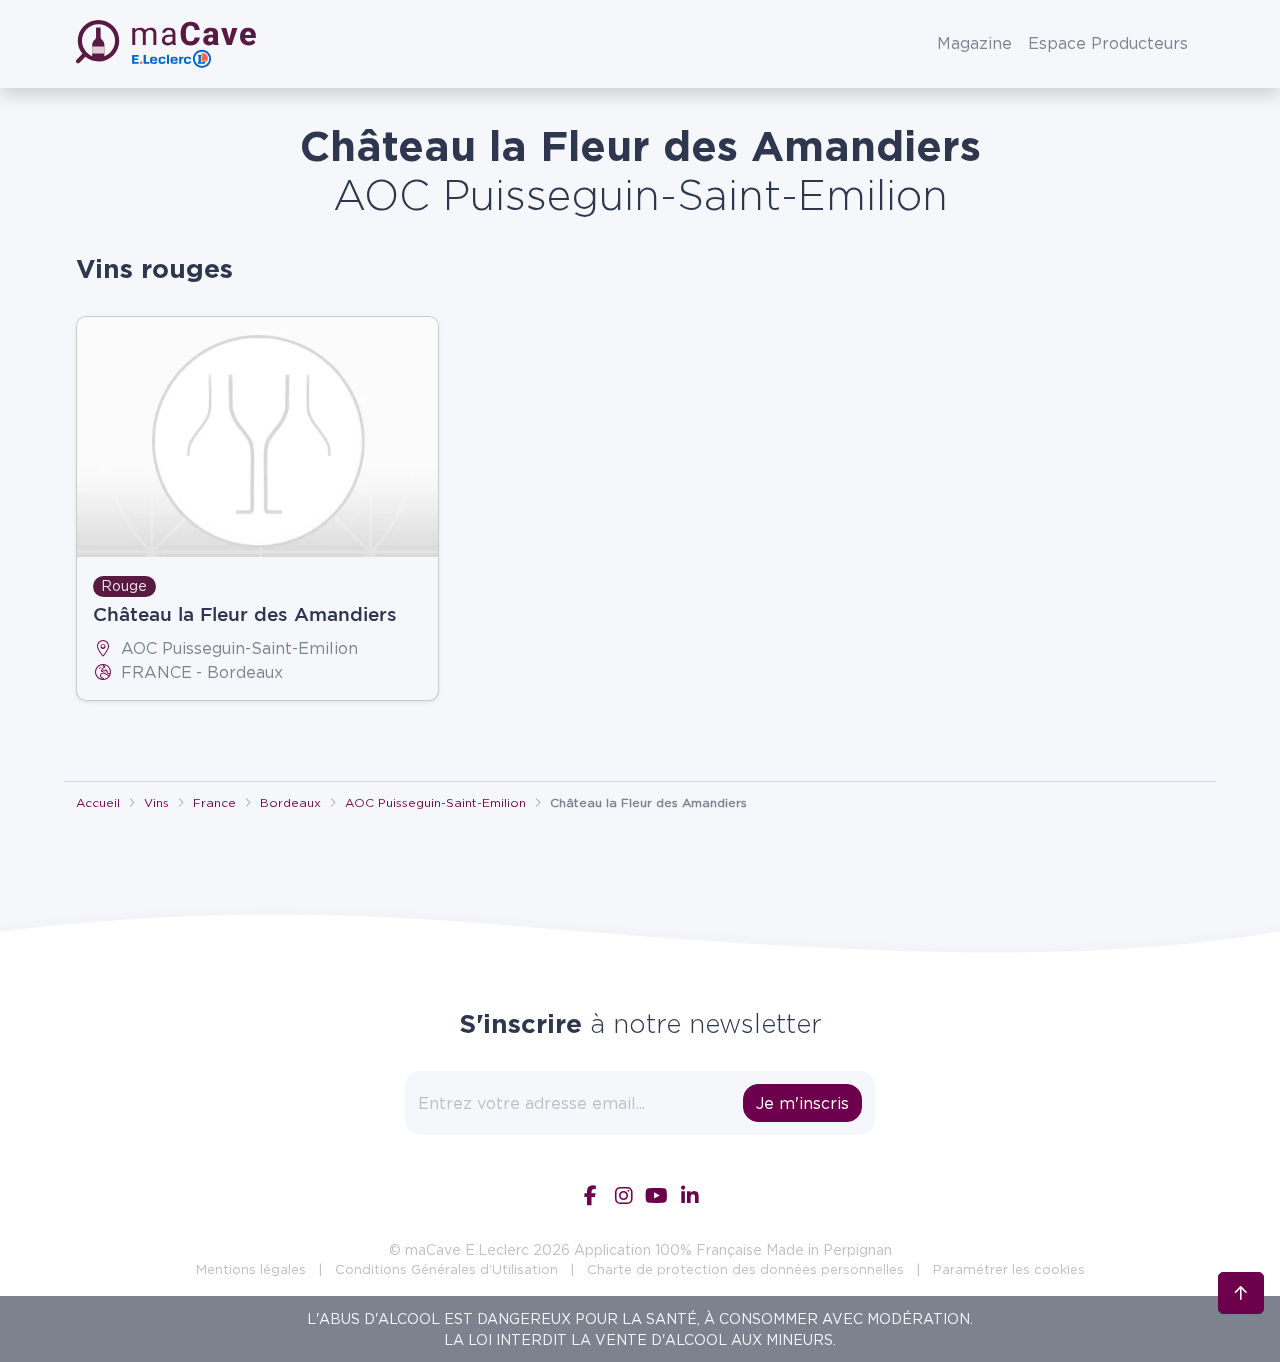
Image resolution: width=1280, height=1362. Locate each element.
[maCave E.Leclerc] (168, 44)
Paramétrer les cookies (1009, 1269)
